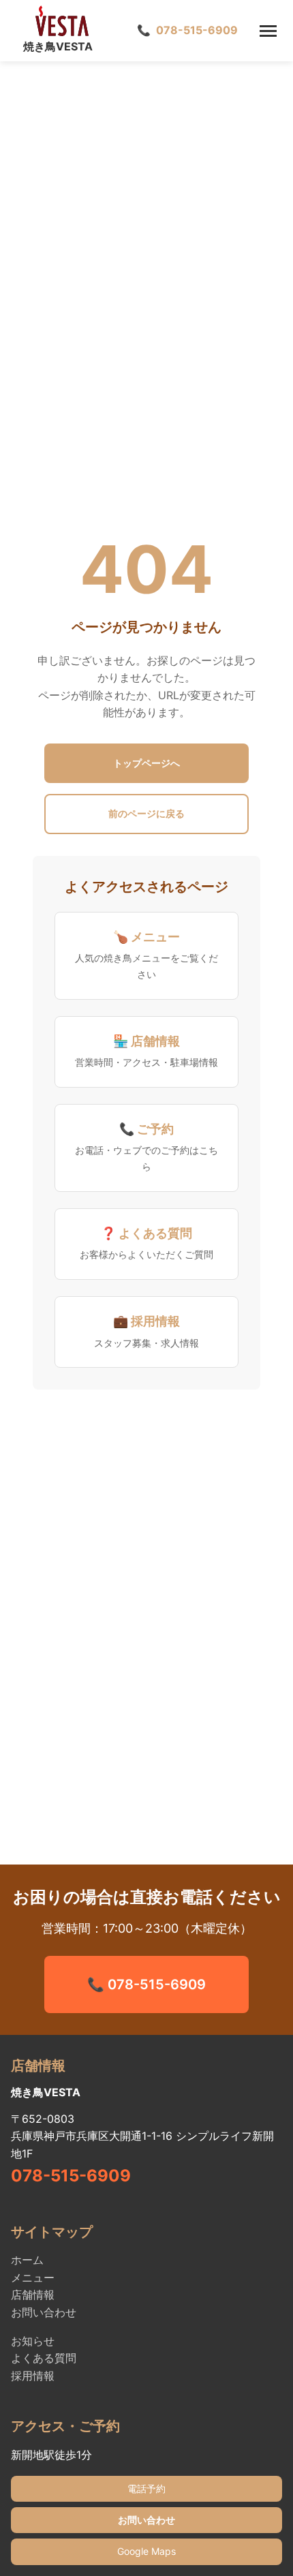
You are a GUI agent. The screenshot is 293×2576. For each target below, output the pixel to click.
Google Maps (146, 2551)
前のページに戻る (146, 813)
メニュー (33, 2278)
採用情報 (33, 2376)
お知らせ (33, 2341)
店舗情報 (33, 2295)
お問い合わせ (44, 2312)
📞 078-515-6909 (146, 1984)
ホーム (27, 2260)
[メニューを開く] (268, 31)
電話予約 (146, 2488)
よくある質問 (44, 2358)
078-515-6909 (71, 2176)
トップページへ (146, 763)
